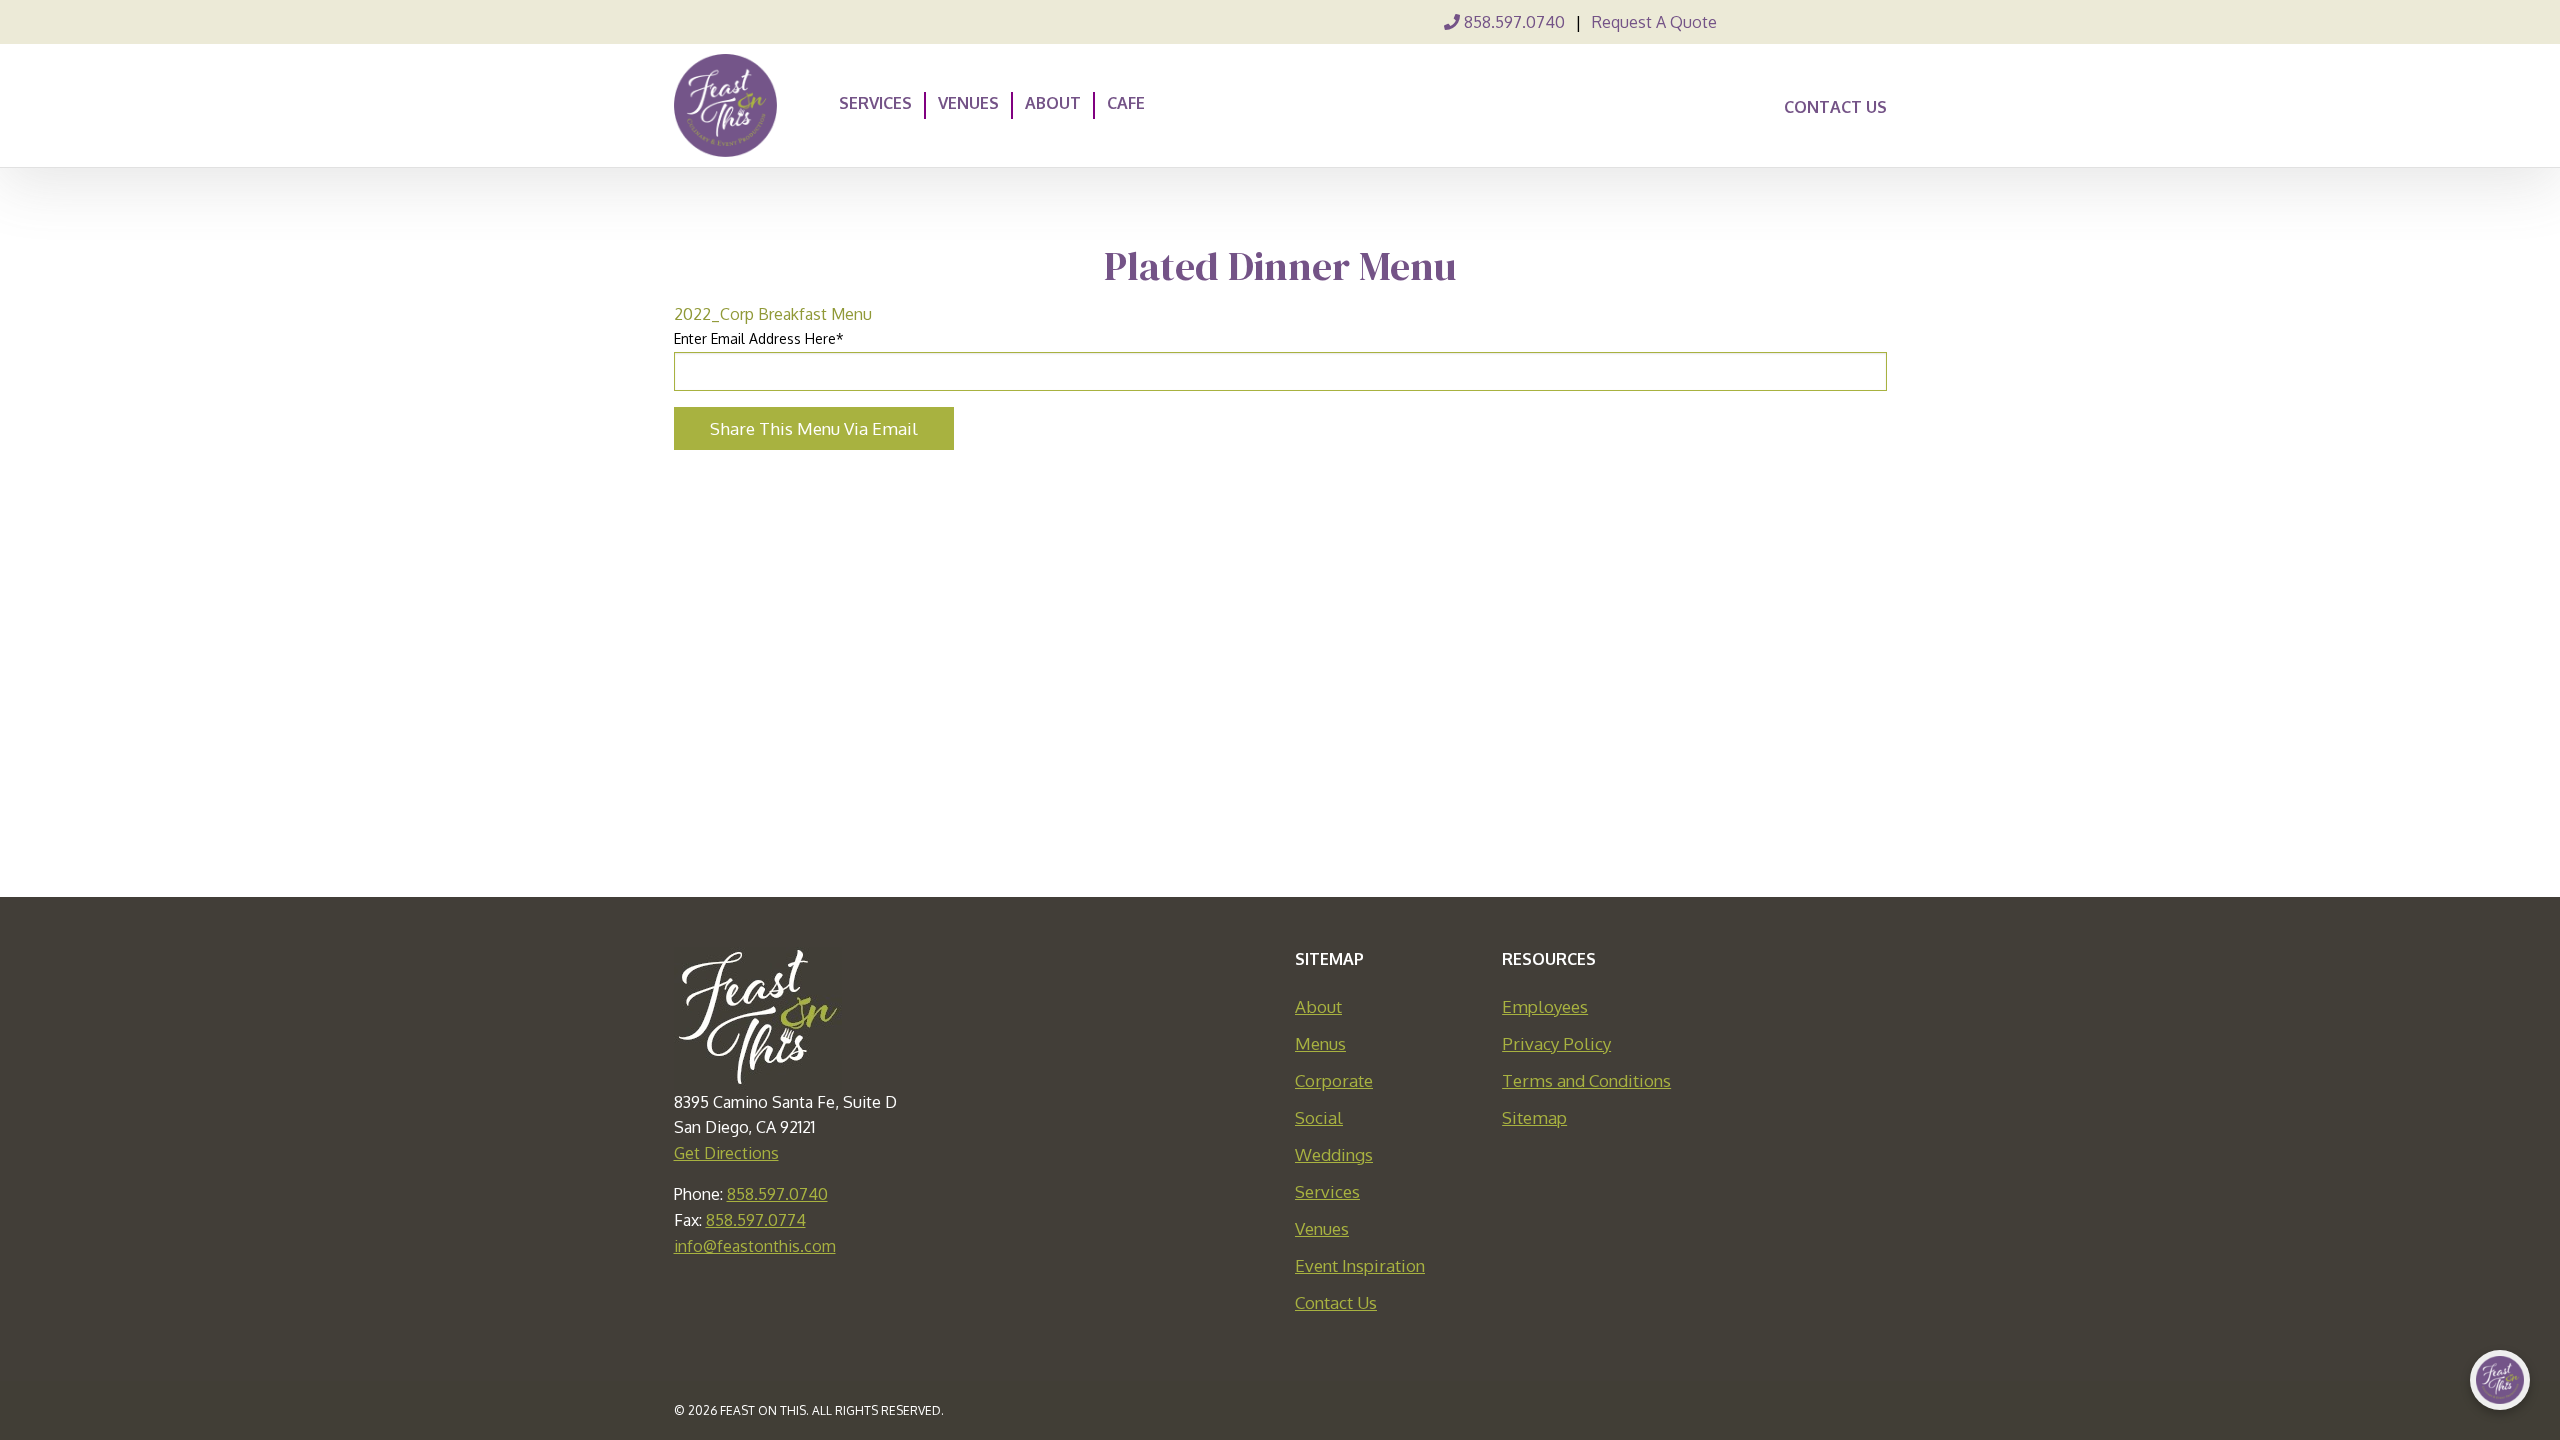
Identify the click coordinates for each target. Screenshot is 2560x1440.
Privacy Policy (1556, 1043)
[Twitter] (1773, 22)
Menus (1320, 1043)
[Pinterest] (1807, 22)
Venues (1322, 1228)
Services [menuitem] (875, 102)
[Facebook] (1739, 22)
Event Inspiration (1360, 1265)
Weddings (1334, 1154)
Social (1319, 1117)
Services (1327, 1191)
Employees (1545, 1006)
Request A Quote (1654, 22)
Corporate (1334, 1080)
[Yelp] (1875, 22)
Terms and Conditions (1586, 1080)
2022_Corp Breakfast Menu (773, 314)
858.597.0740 (1512, 22)
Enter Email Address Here (759, 338)
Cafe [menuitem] (1126, 102)
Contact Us (1835, 107)
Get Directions (726, 1153)
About (1318, 1006)
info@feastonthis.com (755, 1246)
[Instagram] (1841, 22)
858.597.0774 (756, 1220)
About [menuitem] (1053, 102)
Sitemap (1534, 1117)
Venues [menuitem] (968, 102)
